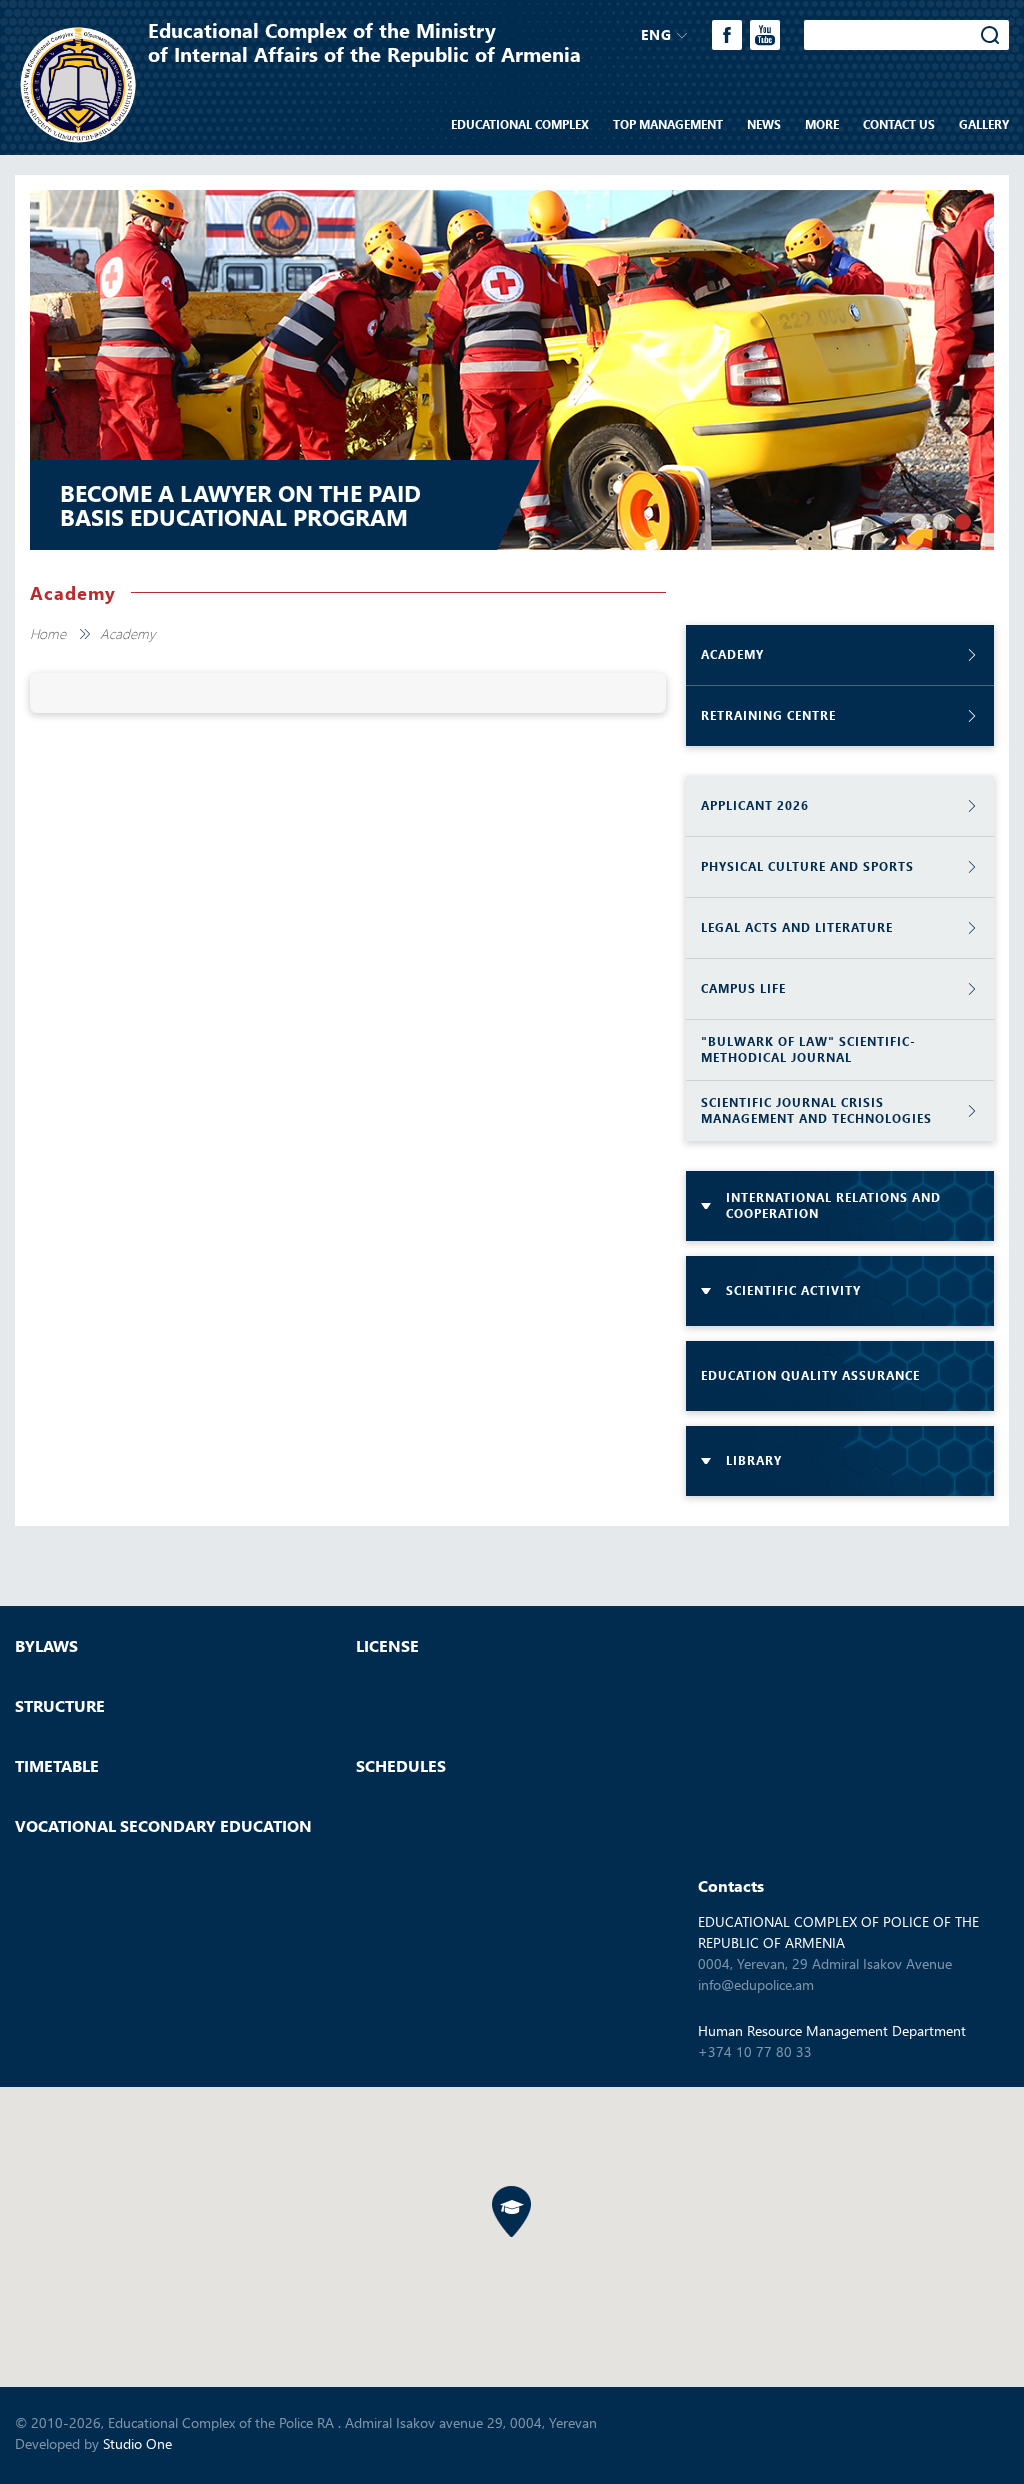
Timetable (57, 1766)
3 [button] (963, 522)
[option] (512, 370)
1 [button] (919, 522)
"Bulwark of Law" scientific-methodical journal (808, 1049)
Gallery (984, 124)
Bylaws (46, 1646)
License (387, 1646)
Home (48, 634)
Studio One (137, 2443)
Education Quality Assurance (810, 1375)
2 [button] (941, 522)
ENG (656, 34)
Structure (60, 1706)
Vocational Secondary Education (163, 1826)
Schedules (401, 1766)
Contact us (899, 124)
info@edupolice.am (756, 1984)
